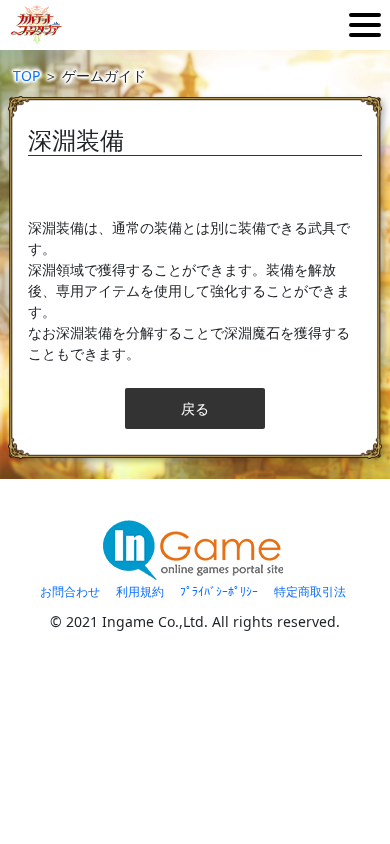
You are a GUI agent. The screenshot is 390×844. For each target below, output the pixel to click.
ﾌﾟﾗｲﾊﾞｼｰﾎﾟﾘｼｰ (219, 591)
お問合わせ (70, 591)
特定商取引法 (310, 591)
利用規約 (140, 591)
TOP (26, 75)
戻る (195, 408)
